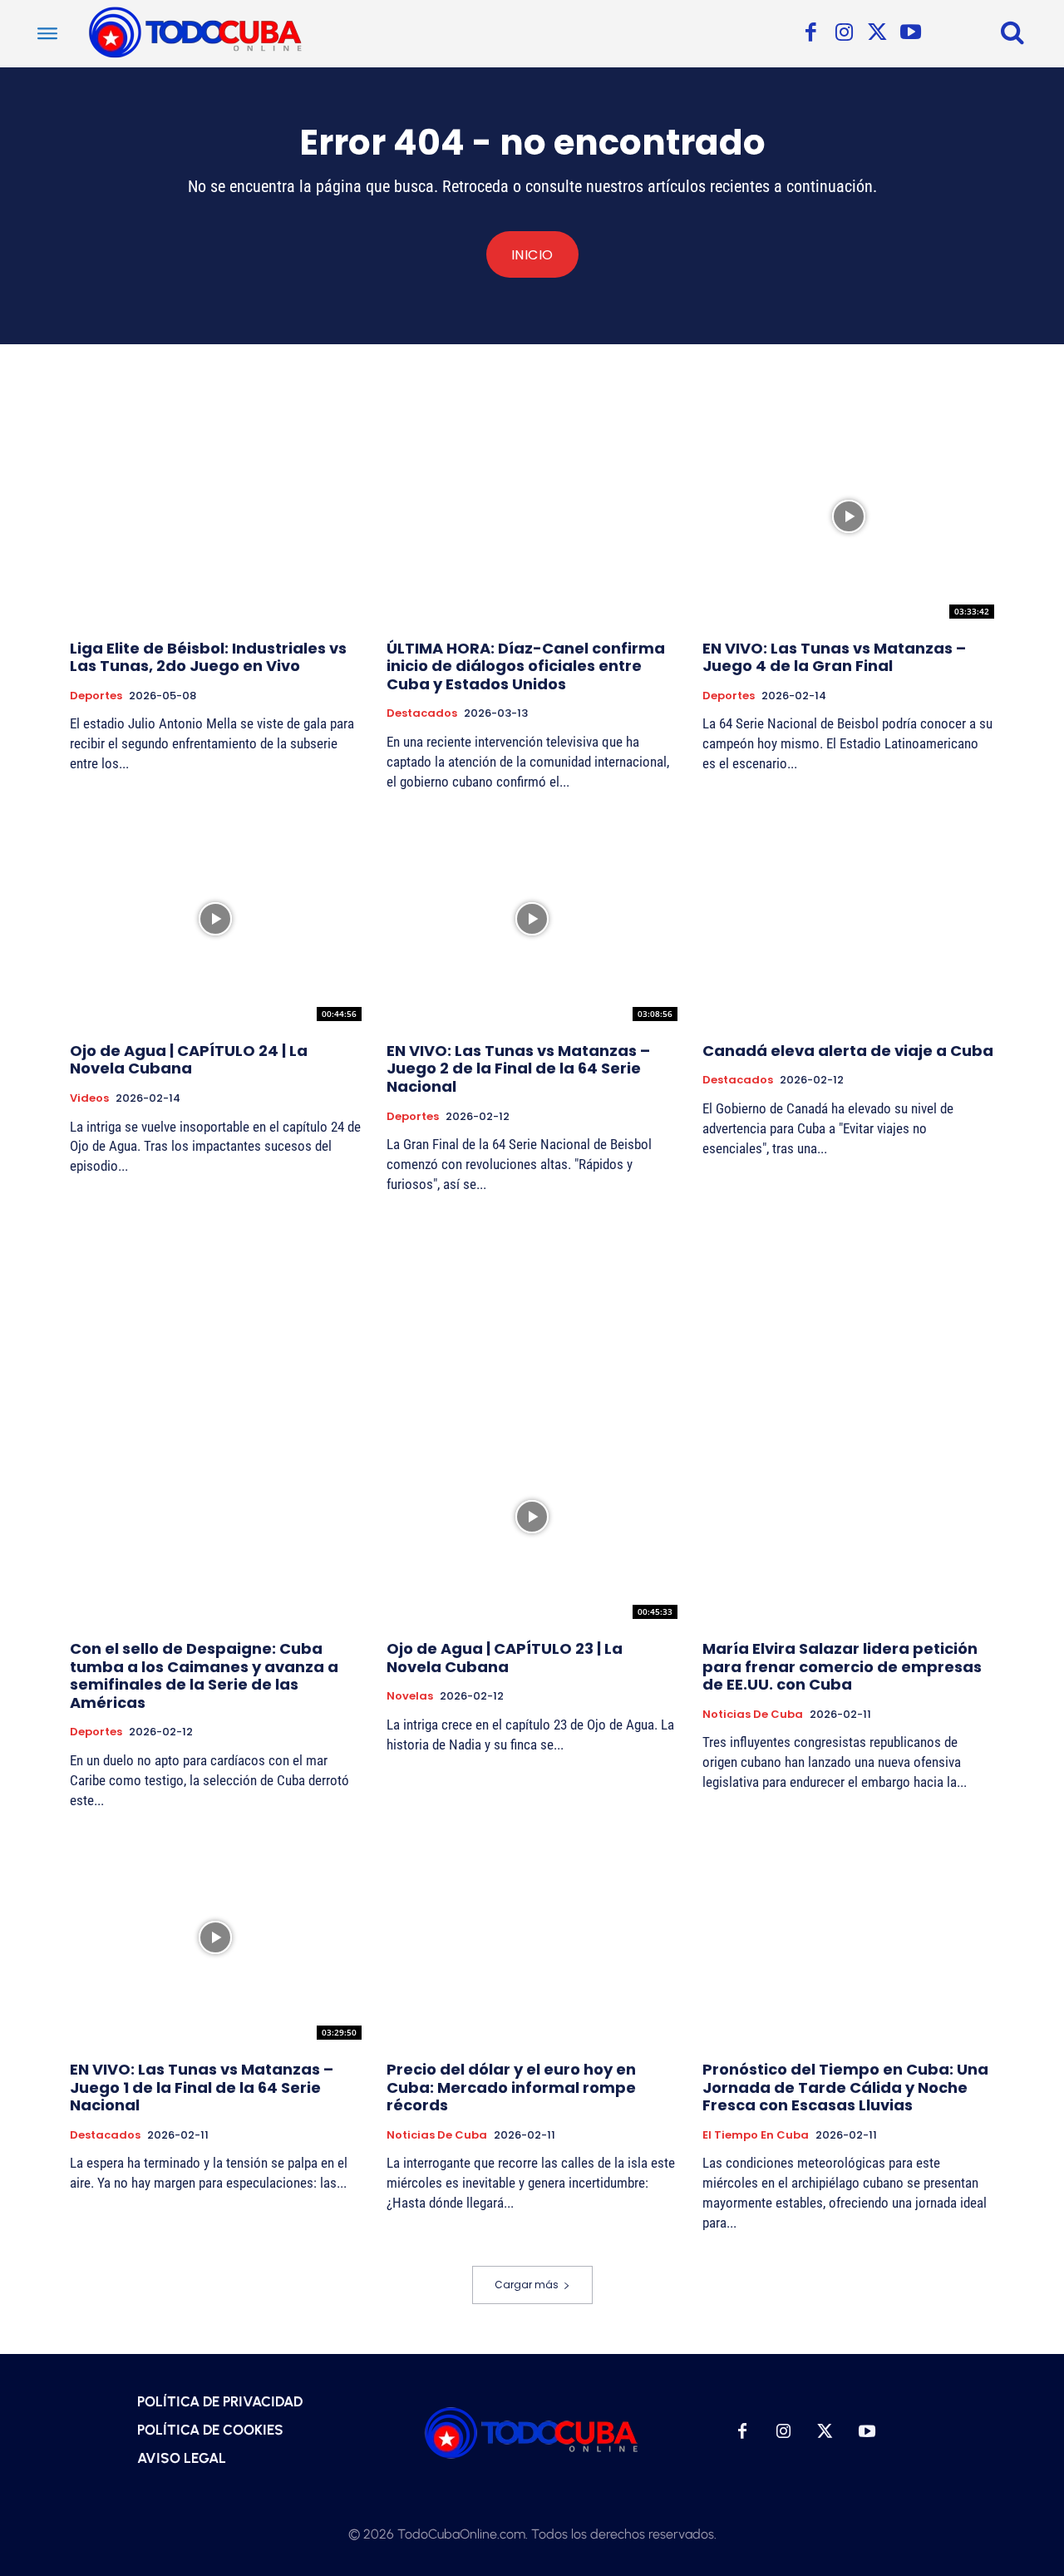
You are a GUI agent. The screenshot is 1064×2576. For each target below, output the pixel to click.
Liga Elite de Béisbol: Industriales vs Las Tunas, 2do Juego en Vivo (208, 657)
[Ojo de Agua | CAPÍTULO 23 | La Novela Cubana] (532, 1517)
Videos (89, 1098)
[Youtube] (910, 33)
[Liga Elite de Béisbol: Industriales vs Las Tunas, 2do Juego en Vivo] (216, 516)
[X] (877, 33)
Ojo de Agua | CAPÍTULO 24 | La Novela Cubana (189, 1060)
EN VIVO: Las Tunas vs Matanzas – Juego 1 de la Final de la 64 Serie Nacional (202, 2087)
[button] (1012, 32)
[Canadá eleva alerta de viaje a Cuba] (848, 918)
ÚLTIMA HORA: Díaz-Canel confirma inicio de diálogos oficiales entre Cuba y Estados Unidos (526, 666)
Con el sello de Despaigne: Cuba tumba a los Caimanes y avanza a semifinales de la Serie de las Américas (204, 1675)
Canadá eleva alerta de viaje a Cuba (848, 1051)
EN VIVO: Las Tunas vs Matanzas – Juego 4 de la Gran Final (834, 657)
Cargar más (527, 2285)
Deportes (96, 696)
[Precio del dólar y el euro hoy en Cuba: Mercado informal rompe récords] (532, 1937)
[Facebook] (810, 33)
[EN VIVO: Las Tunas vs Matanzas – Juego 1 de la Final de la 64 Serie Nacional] (216, 1937)
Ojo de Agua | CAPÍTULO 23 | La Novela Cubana (505, 1658)
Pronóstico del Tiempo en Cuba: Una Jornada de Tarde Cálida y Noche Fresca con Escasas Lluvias (845, 2087)
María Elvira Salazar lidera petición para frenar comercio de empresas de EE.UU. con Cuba (842, 1666)
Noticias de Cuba (753, 1715)
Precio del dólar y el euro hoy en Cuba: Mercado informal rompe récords (511, 2087)
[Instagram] (844, 33)
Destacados (422, 713)
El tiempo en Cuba (756, 2135)
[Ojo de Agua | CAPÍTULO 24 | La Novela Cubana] (216, 918)
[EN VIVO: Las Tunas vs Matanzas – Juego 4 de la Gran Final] (848, 516)
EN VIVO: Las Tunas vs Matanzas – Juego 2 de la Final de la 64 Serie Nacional (518, 1068)
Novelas (410, 1696)
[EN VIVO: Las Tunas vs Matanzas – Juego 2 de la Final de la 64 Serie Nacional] (532, 918)
